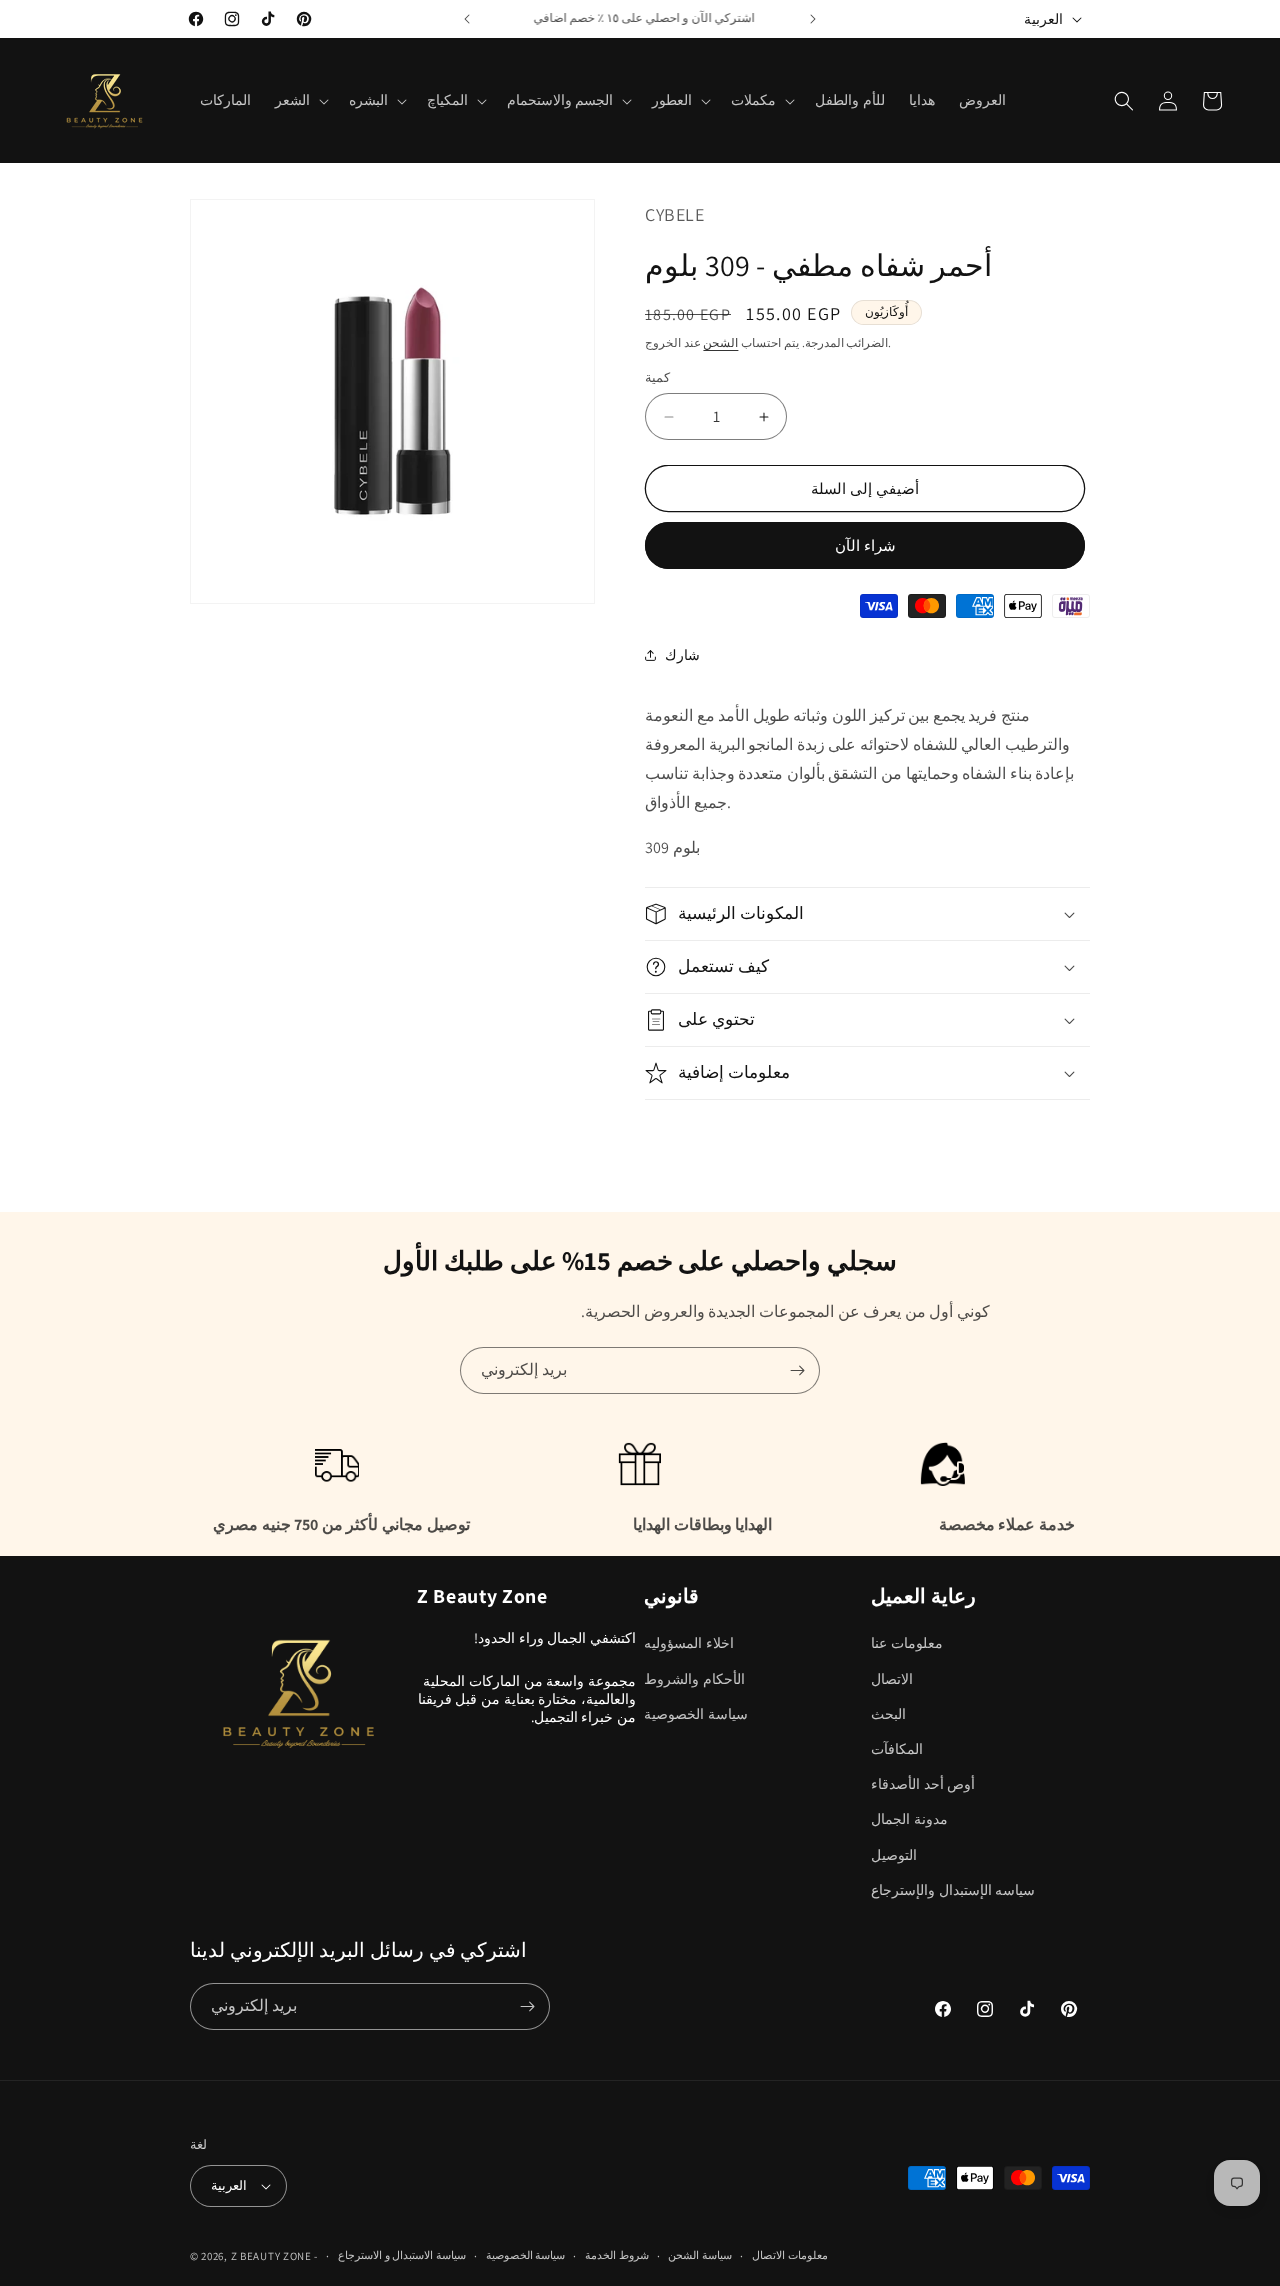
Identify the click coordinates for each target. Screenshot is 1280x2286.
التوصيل (894, 1855)
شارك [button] (682, 655)
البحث (888, 1714)
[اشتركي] (797, 1370)
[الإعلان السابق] (467, 19)
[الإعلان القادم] (813, 19)
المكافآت (897, 1749)
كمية (657, 377)
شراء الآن (865, 545)
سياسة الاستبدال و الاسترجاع (402, 2255)
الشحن (720, 342)
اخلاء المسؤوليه (689, 1643)
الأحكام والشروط (694, 1679)
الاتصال (892, 1679)
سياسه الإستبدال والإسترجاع (953, 1890)
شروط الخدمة (617, 2255)
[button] (300, 100)
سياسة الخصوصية (696, 1714)
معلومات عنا (907, 1643)
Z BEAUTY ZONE (271, 2256)
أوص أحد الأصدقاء (923, 1784)
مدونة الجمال (909, 1819)
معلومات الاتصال (790, 2255)
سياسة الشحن (700, 2255)
